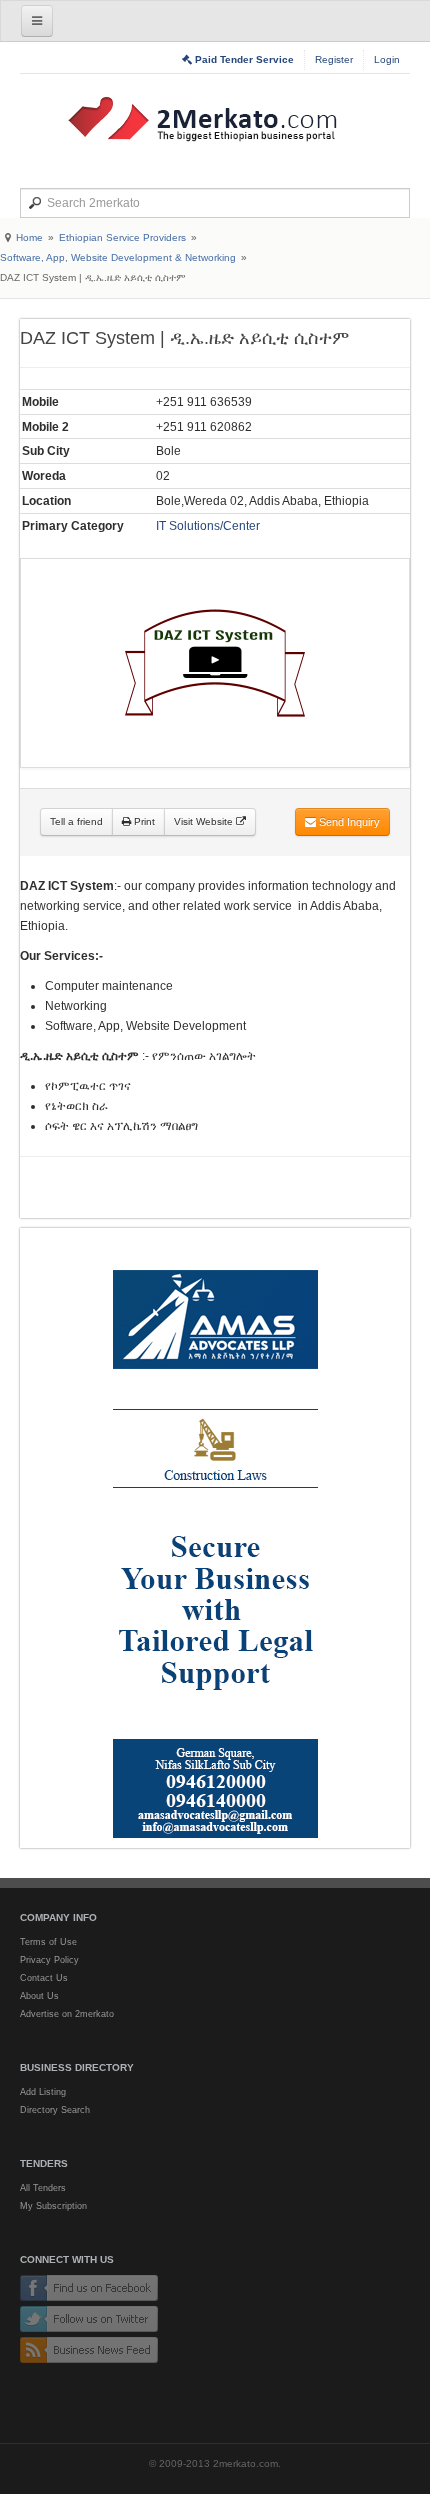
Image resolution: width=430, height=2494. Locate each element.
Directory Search (55, 2110)
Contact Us (44, 1978)
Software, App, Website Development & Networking (118, 257)
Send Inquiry (348, 822)
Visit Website (205, 821)
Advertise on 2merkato (67, 2014)
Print (143, 821)
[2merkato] (215, 119)
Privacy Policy (49, 1960)
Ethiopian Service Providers (122, 237)
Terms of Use (48, 1942)
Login (387, 59)
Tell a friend (76, 821)
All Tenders (43, 2188)
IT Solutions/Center (208, 526)
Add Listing (43, 2092)
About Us (39, 1996)
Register (334, 59)
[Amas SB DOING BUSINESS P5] (215, 1538)
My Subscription (53, 2206)
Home (29, 237)
